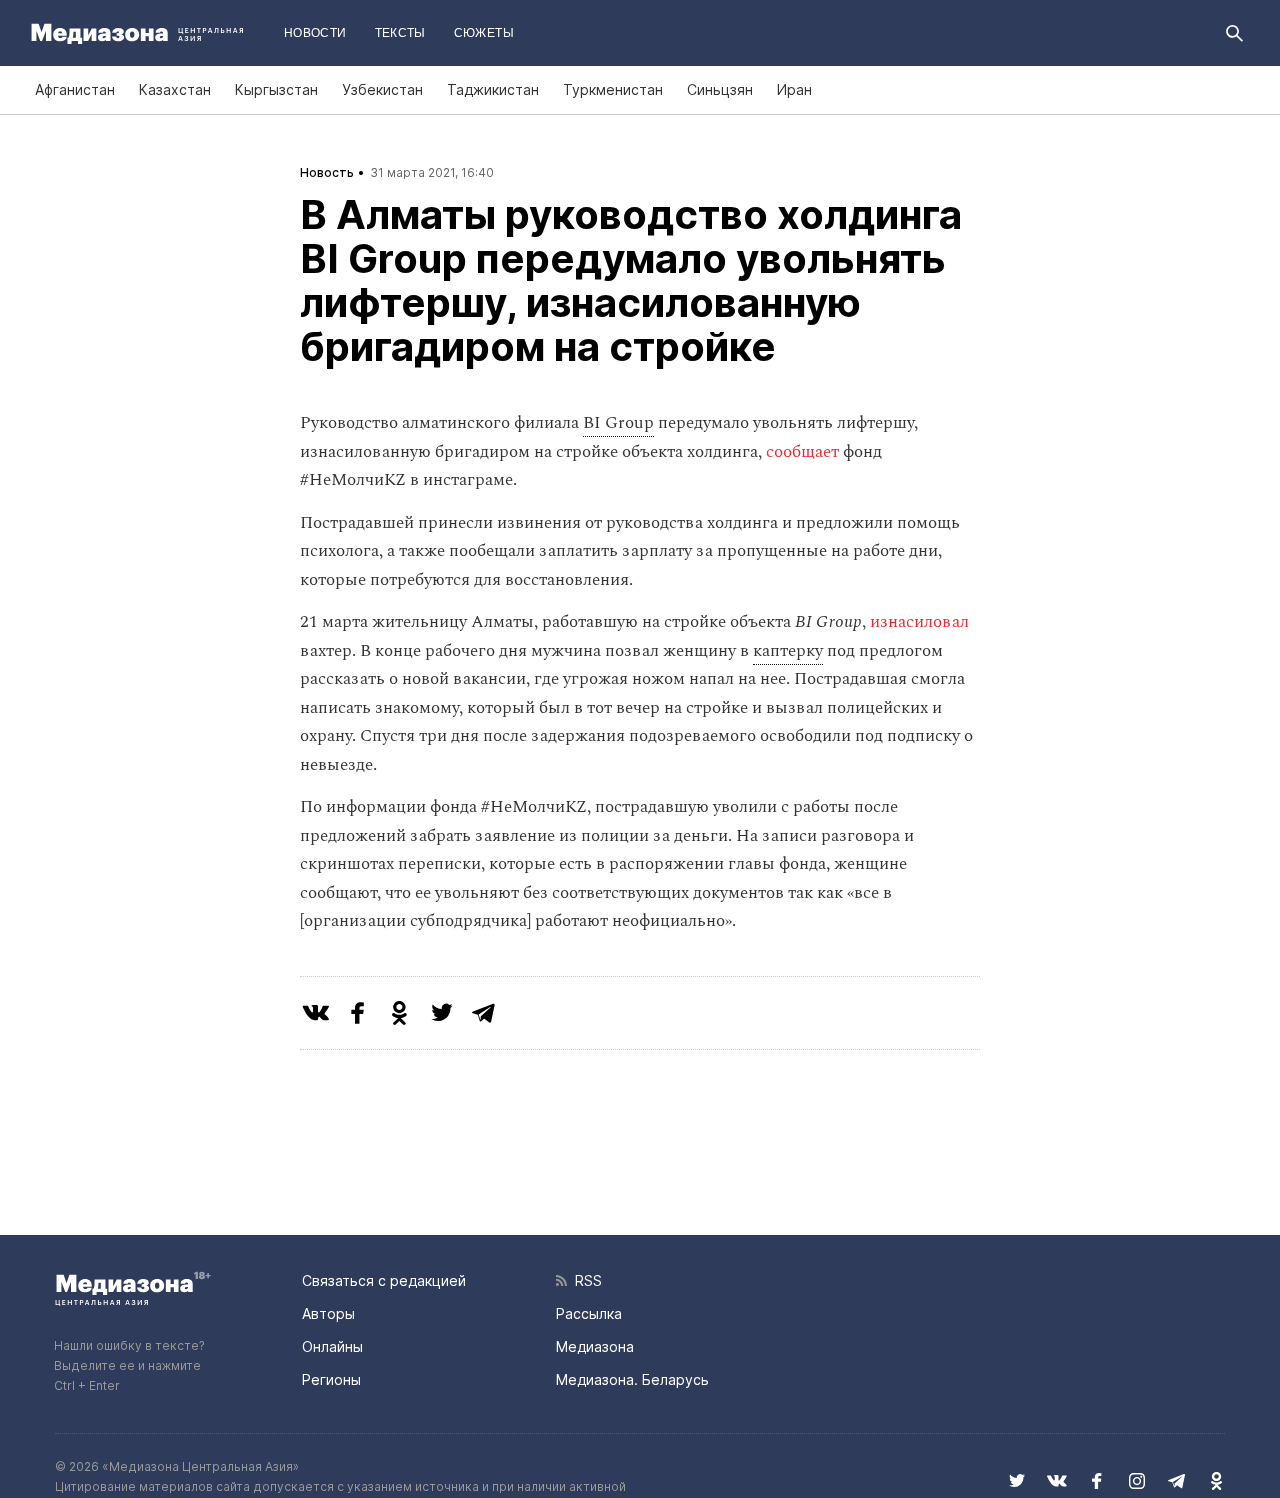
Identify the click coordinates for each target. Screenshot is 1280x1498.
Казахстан (175, 89)
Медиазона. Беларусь (632, 1379)
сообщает (802, 452)
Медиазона (595, 1346)
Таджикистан (493, 89)
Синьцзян (720, 89)
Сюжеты (484, 33)
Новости (315, 33)
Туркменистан (613, 89)
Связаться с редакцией (384, 1280)
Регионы (331, 1379)
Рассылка (589, 1313)
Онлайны (332, 1346)
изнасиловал (919, 622)
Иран (794, 89)
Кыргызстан (276, 89)
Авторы (328, 1313)
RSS (584, 1280)
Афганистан (75, 89)
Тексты (400, 33)
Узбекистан (382, 89)
